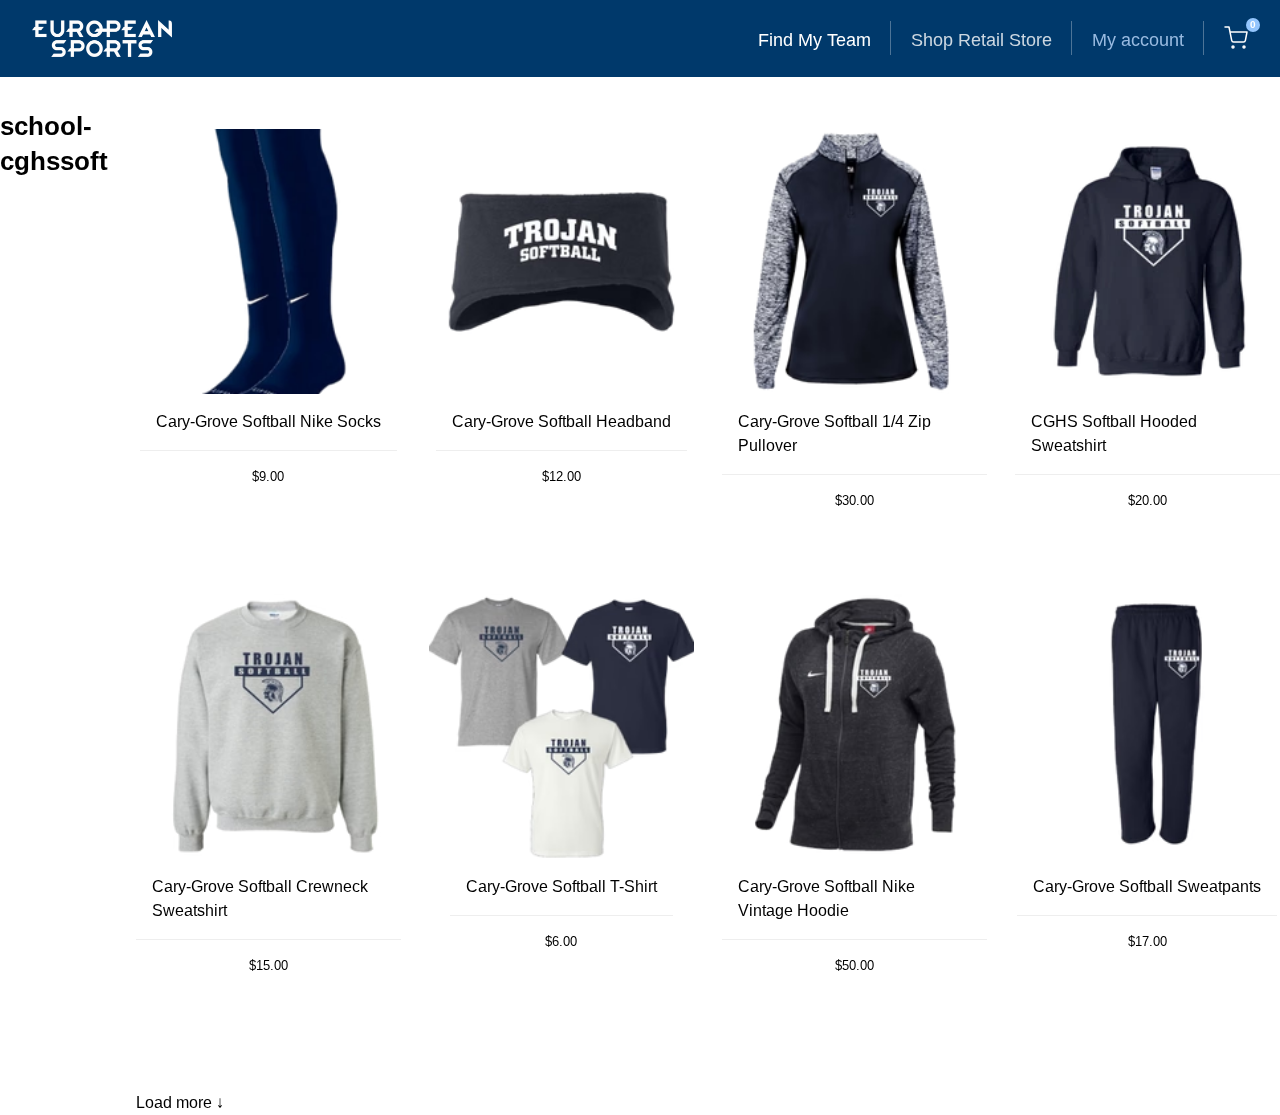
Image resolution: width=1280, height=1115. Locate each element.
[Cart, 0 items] (1236, 38)
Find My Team (814, 40)
